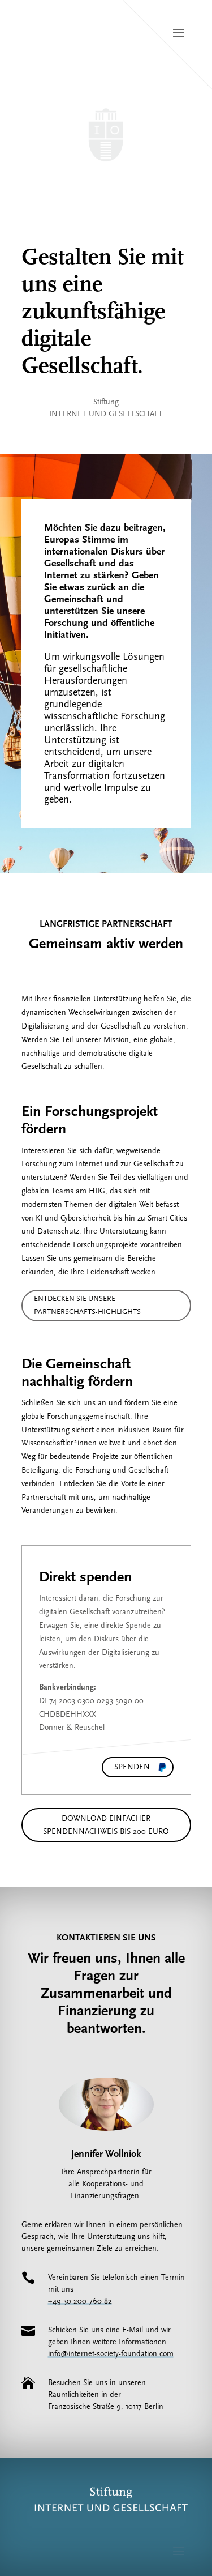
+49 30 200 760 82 (80, 2301)
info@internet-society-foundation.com (111, 2354)
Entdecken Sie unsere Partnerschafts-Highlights (87, 1305)
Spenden (132, 1767)
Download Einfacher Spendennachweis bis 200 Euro (106, 1825)
